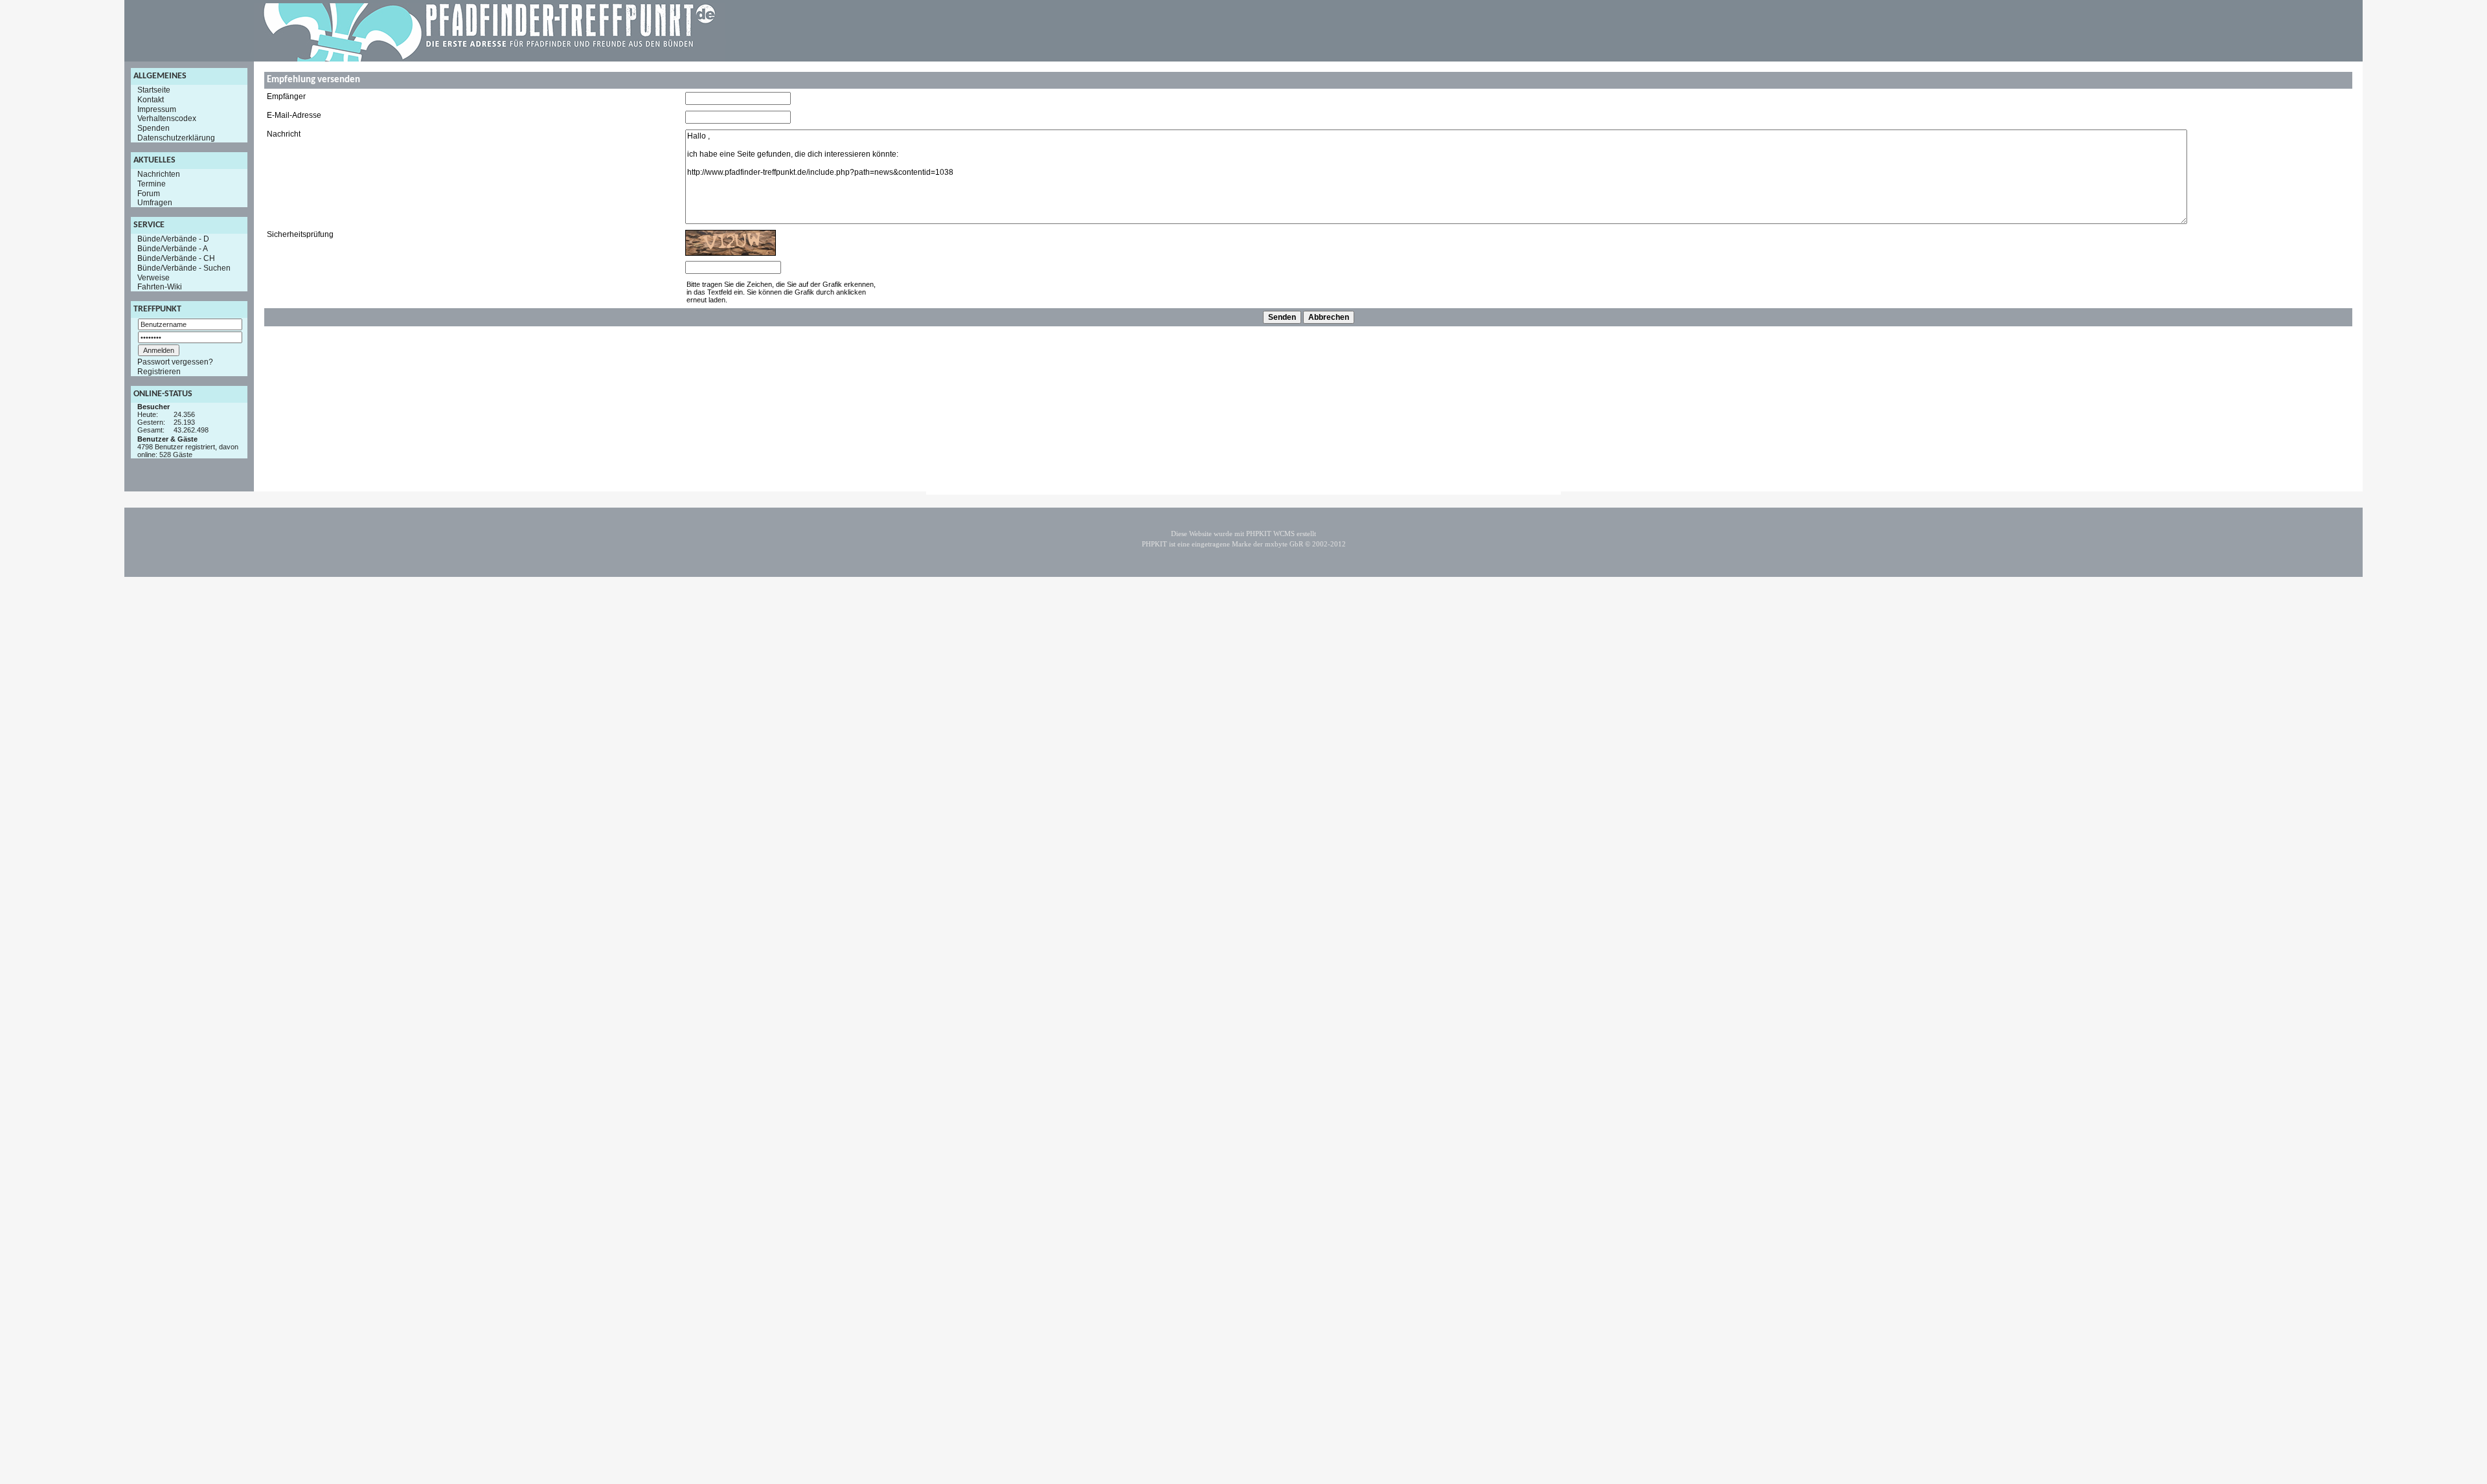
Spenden (153, 128)
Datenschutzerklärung (176, 138)
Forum (149, 193)
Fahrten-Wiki (160, 287)
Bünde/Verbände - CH (176, 258)
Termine (152, 184)
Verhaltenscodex (167, 118)
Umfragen (155, 203)
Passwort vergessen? (175, 362)
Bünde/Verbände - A (173, 249)
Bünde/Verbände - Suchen (184, 268)
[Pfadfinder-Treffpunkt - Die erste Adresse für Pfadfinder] (490, 59)
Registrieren (159, 372)
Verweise (153, 277)
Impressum (157, 109)
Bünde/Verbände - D (173, 239)
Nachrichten (159, 174)
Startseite (154, 90)
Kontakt (151, 100)
